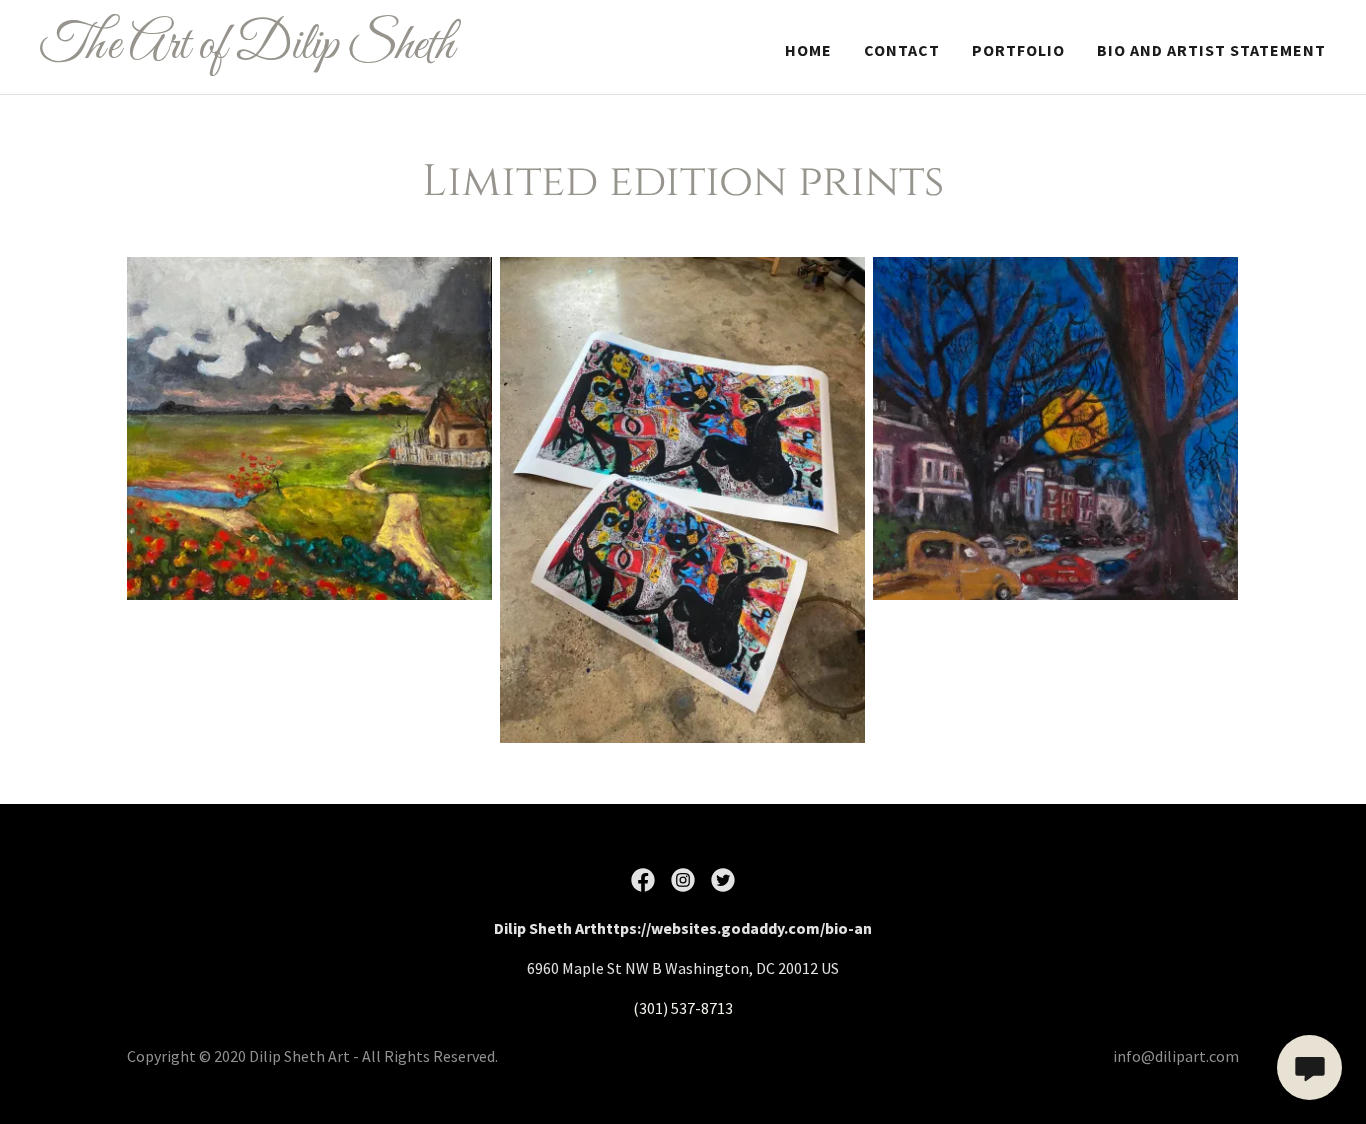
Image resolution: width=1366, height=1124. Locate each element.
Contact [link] (902, 50)
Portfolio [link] (1018, 50)
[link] (265, 52)
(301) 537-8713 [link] (683, 1008)
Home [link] (808, 50)
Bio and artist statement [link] (1211, 50)
